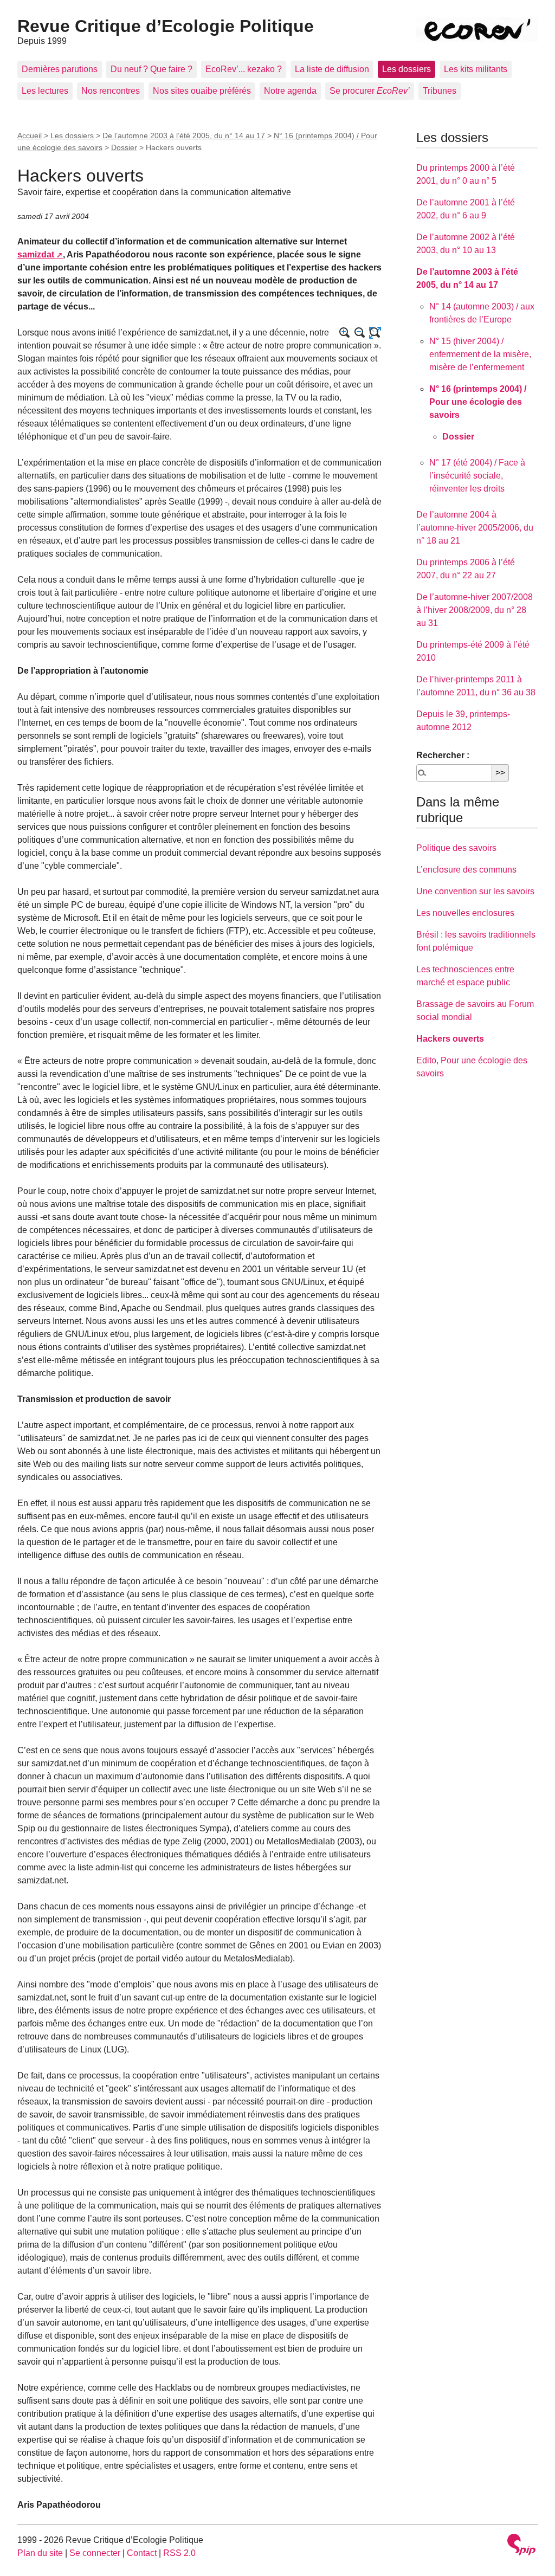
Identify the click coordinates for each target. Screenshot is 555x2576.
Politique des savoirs (456, 848)
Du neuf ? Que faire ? (151, 69)
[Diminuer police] (360, 333)
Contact (142, 2553)
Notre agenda (290, 91)
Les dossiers (406, 69)
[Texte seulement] (375, 333)
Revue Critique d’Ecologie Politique (166, 26)
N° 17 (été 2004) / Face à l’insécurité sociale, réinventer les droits (477, 476)
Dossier (124, 147)
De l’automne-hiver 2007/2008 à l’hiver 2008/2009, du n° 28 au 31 (475, 610)
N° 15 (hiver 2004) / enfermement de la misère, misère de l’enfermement (480, 354)
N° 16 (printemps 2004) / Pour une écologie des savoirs (478, 402)
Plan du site (40, 2553)
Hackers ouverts (450, 1039)
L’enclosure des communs (466, 870)
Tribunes (440, 91)
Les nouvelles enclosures (465, 913)
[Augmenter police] (345, 333)
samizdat (36, 254)
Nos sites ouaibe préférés (202, 91)
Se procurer (370, 91)
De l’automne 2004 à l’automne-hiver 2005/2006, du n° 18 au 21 (475, 528)
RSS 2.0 (179, 2553)
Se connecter (95, 2553)
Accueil (30, 135)
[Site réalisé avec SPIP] (521, 2546)
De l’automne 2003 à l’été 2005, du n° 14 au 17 (184, 135)
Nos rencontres (111, 91)
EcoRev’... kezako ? (244, 69)
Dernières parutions (60, 69)
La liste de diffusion (332, 69)
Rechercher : (443, 755)
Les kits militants (476, 69)
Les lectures (45, 91)
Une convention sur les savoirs (475, 891)
